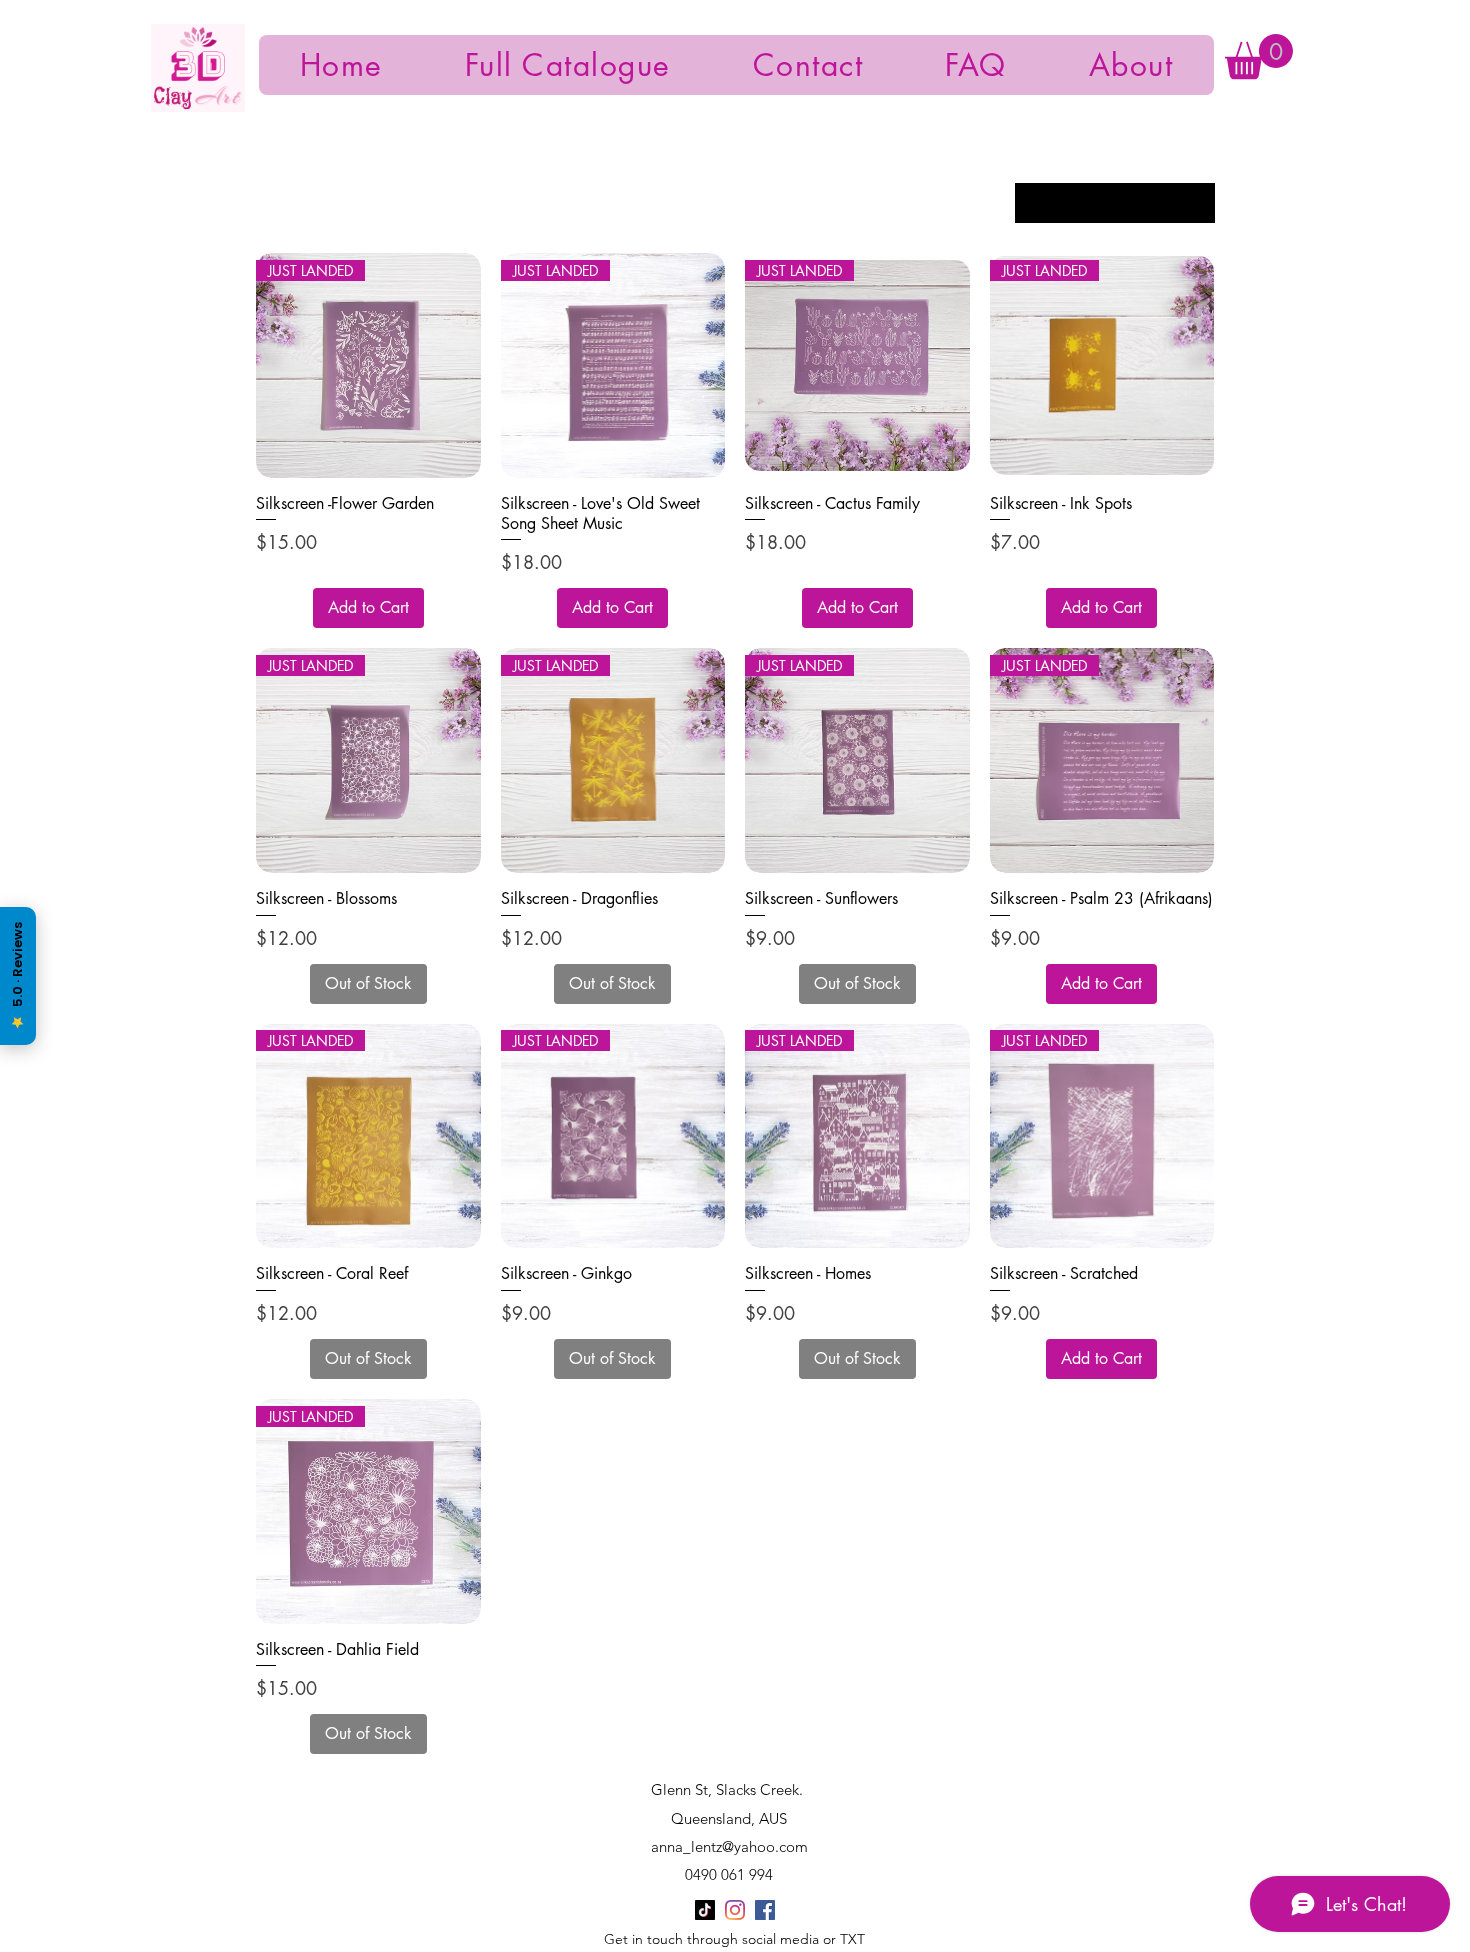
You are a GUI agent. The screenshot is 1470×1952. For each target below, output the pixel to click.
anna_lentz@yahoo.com (729, 1846)
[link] (1259, 56)
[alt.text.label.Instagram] (735, 1910)
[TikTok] (705, 1910)
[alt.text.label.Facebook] (765, 1910)
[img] (198, 108)
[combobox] (1115, 203)
